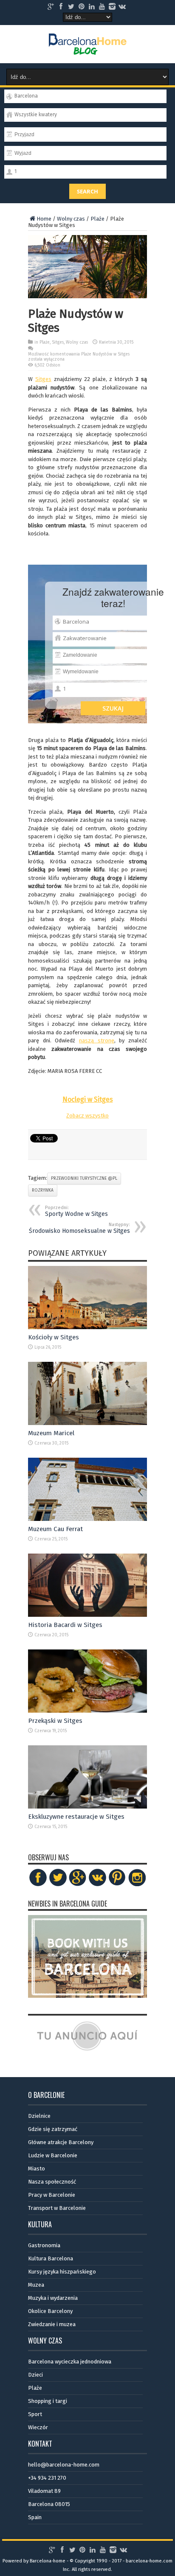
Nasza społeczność (52, 2182)
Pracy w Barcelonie (52, 2195)
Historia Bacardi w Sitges (65, 1625)
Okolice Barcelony (50, 2311)
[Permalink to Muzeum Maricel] (87, 1423)
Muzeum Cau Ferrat (55, 1529)
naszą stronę (97, 1040)
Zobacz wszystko (87, 1116)
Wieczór (38, 2427)
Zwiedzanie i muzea (52, 2324)
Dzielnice (39, 2116)
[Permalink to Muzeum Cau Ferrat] (87, 1519)
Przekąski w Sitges (55, 1721)
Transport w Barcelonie (57, 2208)
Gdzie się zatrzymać (53, 2129)
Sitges (58, 342)
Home (44, 219)
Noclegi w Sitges (88, 1099)
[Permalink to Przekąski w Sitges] (87, 1711)
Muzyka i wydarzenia (53, 2298)
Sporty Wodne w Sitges (76, 1211)
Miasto (37, 2169)
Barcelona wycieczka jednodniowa (70, 2362)
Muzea (36, 2285)
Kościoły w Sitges (54, 1337)
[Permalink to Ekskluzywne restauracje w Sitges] (87, 1807)
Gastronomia (44, 2245)
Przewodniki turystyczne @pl (84, 1179)
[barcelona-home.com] (88, 48)
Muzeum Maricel (51, 1433)
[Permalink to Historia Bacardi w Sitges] (87, 1615)
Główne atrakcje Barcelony (61, 2142)
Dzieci (35, 2375)
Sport (35, 2414)
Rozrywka (43, 1190)
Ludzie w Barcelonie (53, 2155)
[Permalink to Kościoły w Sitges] (87, 1327)
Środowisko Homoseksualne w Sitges (79, 1228)
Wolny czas (71, 219)
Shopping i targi (48, 2401)
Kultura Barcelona (51, 2258)
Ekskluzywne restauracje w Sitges (76, 1817)
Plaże (97, 219)
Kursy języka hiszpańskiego (62, 2272)
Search (87, 191)
